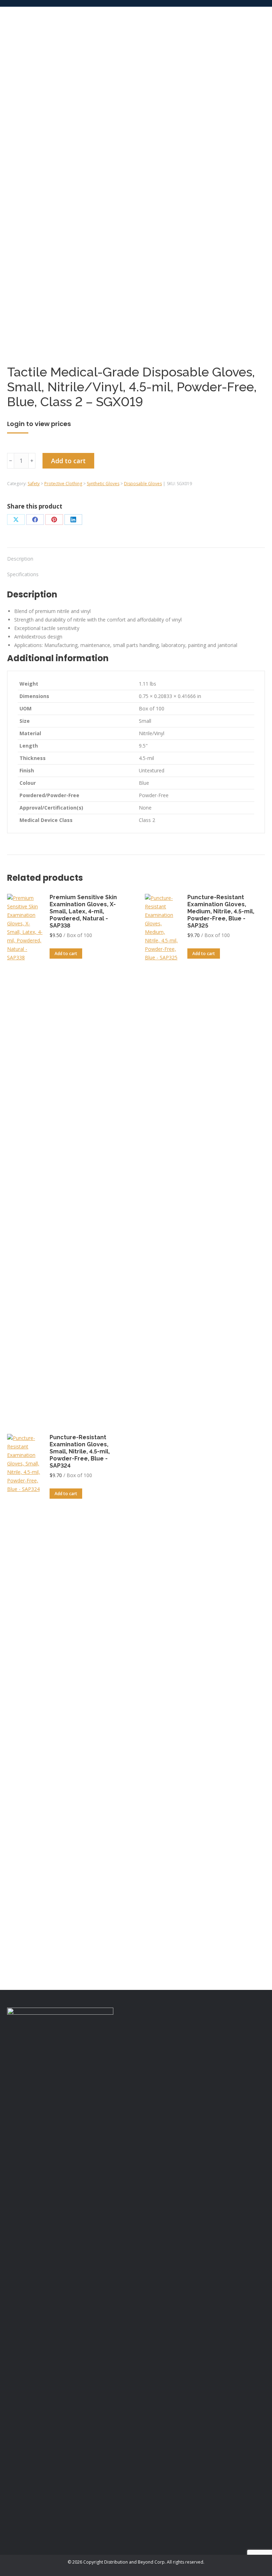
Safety (34, 484)
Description (20, 559)
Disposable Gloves (143, 484)
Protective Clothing (63, 484)
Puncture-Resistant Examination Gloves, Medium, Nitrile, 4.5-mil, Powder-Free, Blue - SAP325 (221, 911)
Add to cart (68, 461)
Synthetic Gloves (103, 484)
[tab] (136, 555)
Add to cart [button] (66, 954)
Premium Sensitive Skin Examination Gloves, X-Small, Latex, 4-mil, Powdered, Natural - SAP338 (83, 911)
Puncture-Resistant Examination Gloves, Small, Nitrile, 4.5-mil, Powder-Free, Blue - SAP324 (80, 1451)
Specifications (23, 574)
